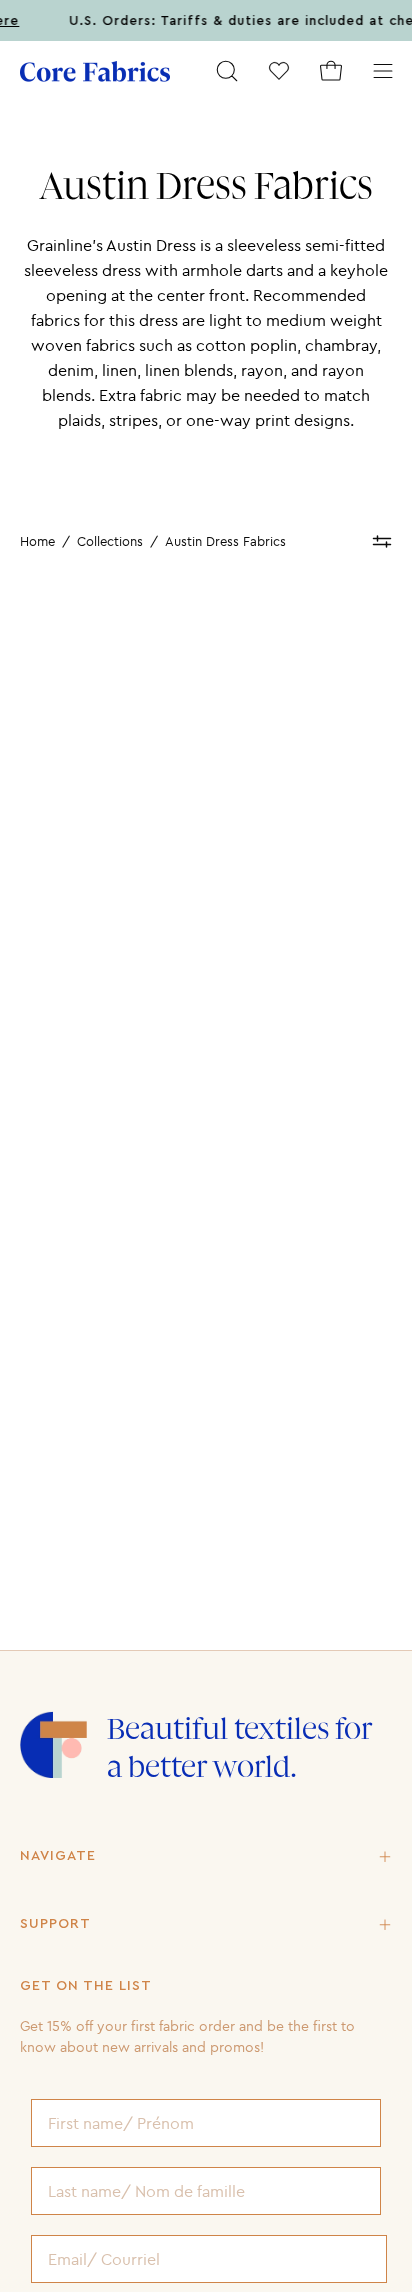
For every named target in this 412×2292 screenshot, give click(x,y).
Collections (110, 541)
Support (55, 1924)
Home (37, 541)
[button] (227, 71)
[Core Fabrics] (95, 71)
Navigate (58, 1856)
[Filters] (382, 542)
